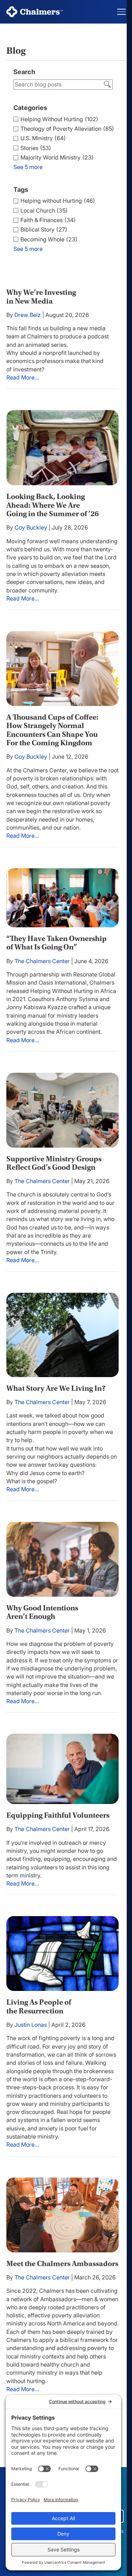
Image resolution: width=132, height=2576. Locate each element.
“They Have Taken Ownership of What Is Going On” (56, 943)
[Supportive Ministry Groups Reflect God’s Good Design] (62, 1110)
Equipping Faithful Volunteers (58, 1815)
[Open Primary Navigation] (121, 12)
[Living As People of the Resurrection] (62, 1954)
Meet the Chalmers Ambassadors (62, 2264)
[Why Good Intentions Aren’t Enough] (62, 1559)
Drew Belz (28, 315)
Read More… (23, 378)
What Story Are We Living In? (56, 1388)
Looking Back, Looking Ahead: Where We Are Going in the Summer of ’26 (53, 505)
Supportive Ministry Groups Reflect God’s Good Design (54, 1163)
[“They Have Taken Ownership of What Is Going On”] (62, 898)
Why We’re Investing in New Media (41, 297)
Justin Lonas (31, 2025)
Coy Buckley (31, 527)
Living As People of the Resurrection (39, 2006)
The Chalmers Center (42, 961)
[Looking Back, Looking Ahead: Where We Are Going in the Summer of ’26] (62, 448)
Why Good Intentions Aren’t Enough (42, 1612)
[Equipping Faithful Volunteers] (62, 1769)
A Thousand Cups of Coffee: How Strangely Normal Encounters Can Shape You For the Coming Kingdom (52, 730)
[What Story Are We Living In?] (62, 1335)
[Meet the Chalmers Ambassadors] (62, 2215)
